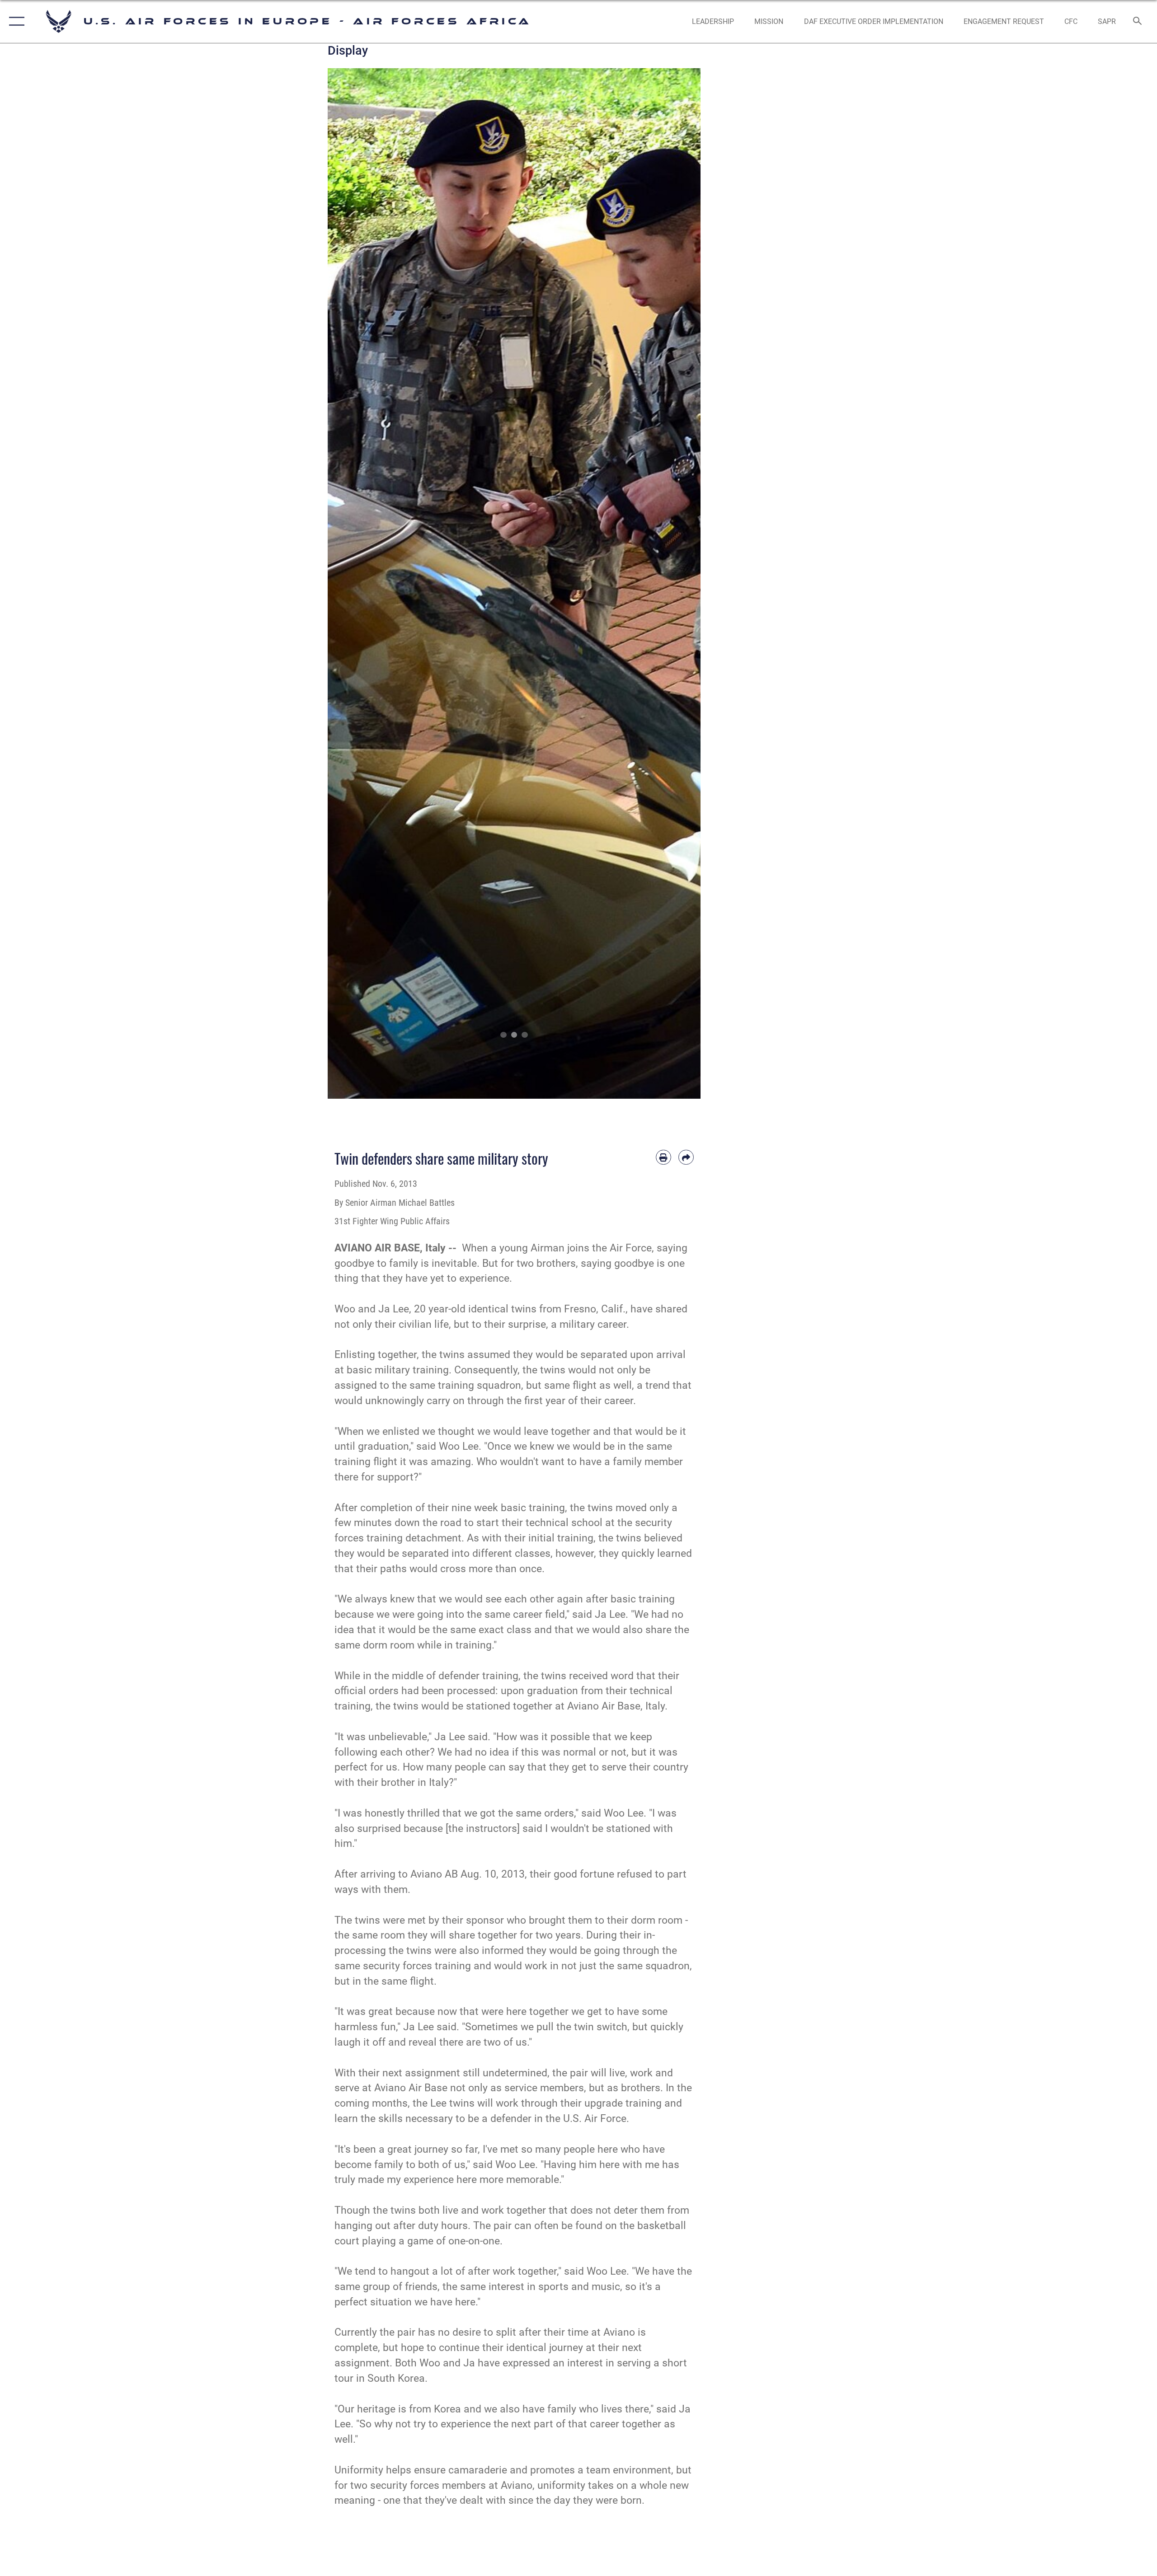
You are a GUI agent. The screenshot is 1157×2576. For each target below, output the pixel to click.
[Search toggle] (1138, 22)
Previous (346, 583)
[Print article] (663, 1157)
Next (682, 583)
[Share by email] (686, 1157)
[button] (15, 21)
